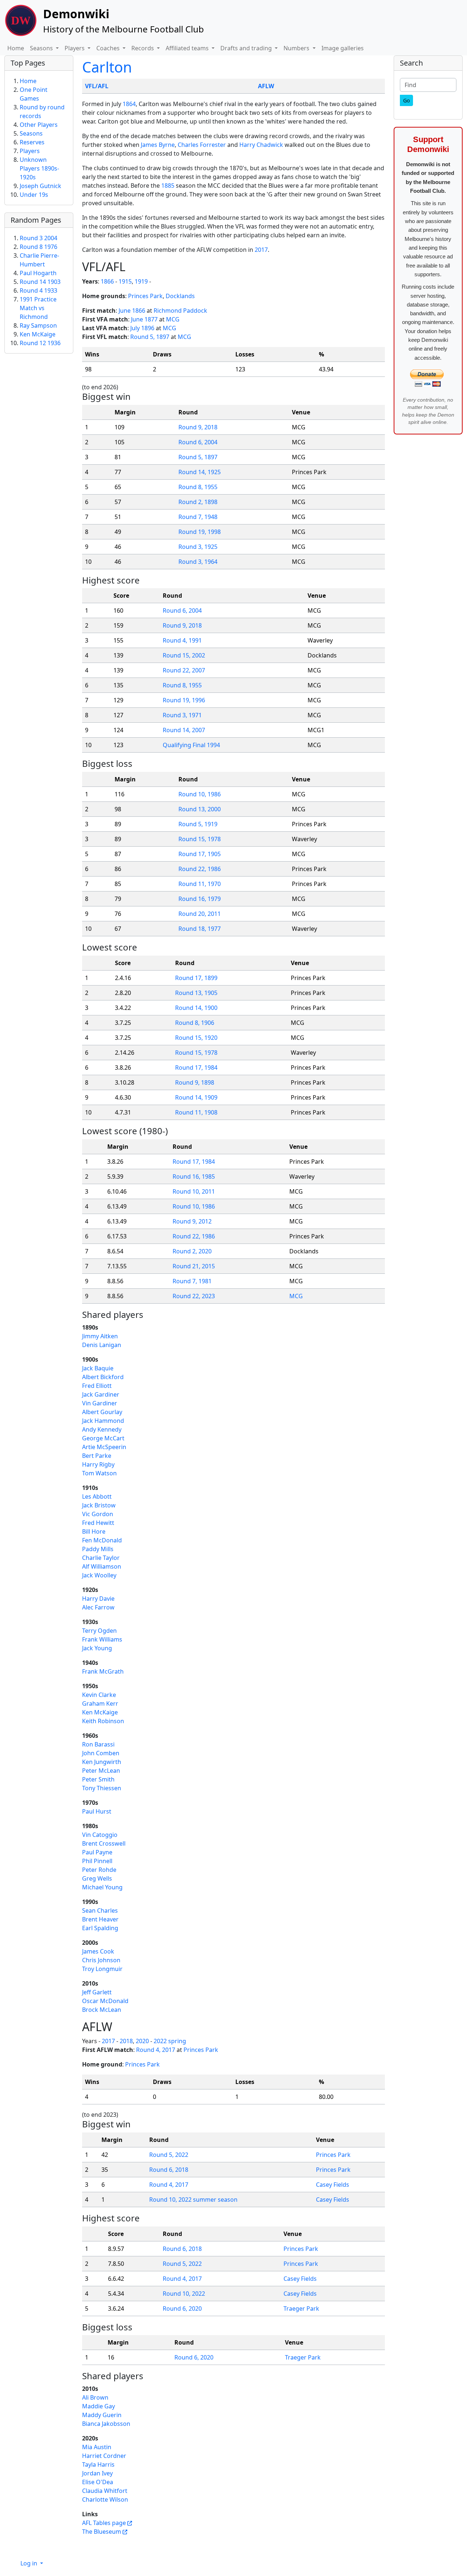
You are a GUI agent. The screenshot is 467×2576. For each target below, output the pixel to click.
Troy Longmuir (102, 1969)
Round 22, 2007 (184, 670)
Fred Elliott (97, 1386)
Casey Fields (333, 2185)
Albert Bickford (103, 1377)
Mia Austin (97, 2447)
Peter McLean (101, 1771)
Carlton (107, 67)
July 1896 (142, 328)
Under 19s (34, 195)
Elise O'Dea (98, 2482)
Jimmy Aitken (100, 1336)
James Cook (98, 1951)
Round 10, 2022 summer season (193, 2200)
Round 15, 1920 (196, 1038)
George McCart (103, 1438)
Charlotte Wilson (105, 2499)
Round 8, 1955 (198, 487)
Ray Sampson (38, 325)
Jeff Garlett (97, 1992)
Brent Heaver (100, 1919)
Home (16, 48)
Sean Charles (100, 1910)
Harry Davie (98, 1599)
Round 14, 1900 (196, 1008)
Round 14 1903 (40, 282)
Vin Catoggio (100, 1835)
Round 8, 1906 (195, 1023)
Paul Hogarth (38, 273)
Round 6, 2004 (198, 442)
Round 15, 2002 (184, 655)
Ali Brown (95, 2397)
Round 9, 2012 (192, 1221)
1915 (125, 281)
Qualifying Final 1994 (191, 745)
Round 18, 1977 (200, 929)
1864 (129, 104)
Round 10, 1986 (200, 794)
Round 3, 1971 (182, 715)
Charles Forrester (202, 145)
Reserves (32, 142)
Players (30, 151)
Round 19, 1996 (184, 700)
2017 (261, 250)
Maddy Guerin (102, 2415)
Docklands (180, 296)
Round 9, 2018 (198, 427)
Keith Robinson (103, 1721)
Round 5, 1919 (198, 824)
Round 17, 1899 (196, 978)
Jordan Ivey (97, 2473)
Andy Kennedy (102, 1429)
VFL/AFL (97, 86)
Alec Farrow (98, 1607)
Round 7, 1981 (192, 1281)
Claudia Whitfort (105, 2491)
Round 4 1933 (38, 290)
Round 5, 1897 (150, 337)
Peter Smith (98, 1779)
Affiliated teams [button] (188, 48)
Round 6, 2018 (169, 2170)
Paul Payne (97, 1852)
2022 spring (170, 2041)
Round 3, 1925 (198, 547)
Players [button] (75, 48)
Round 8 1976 (38, 247)
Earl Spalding (100, 1928)
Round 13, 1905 (196, 993)
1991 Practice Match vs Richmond (38, 308)
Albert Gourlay (102, 1412)
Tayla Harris (98, 2464)
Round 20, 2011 (200, 914)
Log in (30, 2563)
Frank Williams (102, 1639)
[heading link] (132, 267)
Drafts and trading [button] (247, 48)
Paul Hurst (97, 1811)
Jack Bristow (99, 1505)
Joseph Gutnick (40, 186)
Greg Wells (97, 1878)
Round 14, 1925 (200, 472)
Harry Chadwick (261, 145)
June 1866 (132, 311)
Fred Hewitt (98, 1523)
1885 (168, 186)
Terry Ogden (99, 1631)
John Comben (101, 1753)
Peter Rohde (99, 1870)
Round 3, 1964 (198, 562)
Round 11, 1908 (196, 1112)
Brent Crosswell (104, 1843)
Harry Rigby (98, 1464)
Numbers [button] (297, 48)
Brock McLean (102, 2010)
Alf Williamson (102, 1566)
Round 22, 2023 (194, 1296)
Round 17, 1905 (200, 854)
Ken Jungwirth (102, 1762)
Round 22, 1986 (200, 869)
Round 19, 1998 (200, 532)
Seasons (31, 133)
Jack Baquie (98, 1368)
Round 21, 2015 (194, 1266)
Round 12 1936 (40, 343)
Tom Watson (99, 1473)
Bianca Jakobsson (106, 2424)
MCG (173, 319)
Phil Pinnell (97, 1861)
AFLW (266, 86)
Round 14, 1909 (196, 1097)
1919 (141, 281)
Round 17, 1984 (196, 1068)
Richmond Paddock (180, 311)
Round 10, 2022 (184, 2294)
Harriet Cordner (104, 2456)
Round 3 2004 (38, 238)
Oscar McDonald (105, 2001)
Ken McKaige (100, 1712)
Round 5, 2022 (169, 2155)
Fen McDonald (102, 1540)
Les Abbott (97, 1496)
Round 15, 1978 (200, 839)
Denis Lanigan (102, 1345)
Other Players (39, 125)
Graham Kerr (100, 1703)
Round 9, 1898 (195, 1082)
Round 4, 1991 (182, 640)
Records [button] (143, 48)
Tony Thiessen (102, 1788)
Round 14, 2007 (184, 730)
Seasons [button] (42, 48)
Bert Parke (97, 1456)
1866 (107, 281)
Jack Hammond (103, 1421)
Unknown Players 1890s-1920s (39, 168)
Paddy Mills (98, 1549)
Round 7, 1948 (198, 517)
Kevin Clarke (99, 1695)
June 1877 (144, 319)
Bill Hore (94, 1531)
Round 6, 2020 (182, 2308)
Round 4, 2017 (156, 2050)
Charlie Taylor (101, 1558)
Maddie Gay (99, 2406)
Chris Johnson (101, 1960)
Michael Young (102, 1887)
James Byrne (158, 145)
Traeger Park (301, 2308)
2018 (126, 2041)
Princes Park (145, 296)
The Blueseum (102, 2532)
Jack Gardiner (101, 1394)
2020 (142, 2041)
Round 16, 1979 (200, 899)
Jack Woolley (99, 1575)
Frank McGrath (103, 1671)
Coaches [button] (109, 48)
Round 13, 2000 (200, 809)
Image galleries (343, 48)
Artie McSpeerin (104, 1447)
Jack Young (97, 1648)
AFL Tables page (104, 2523)
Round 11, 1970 (200, 884)
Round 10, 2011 (194, 1191)
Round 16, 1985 (194, 1176)
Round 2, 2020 (192, 1251)
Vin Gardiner (100, 1403)
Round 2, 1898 (198, 502)
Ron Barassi (98, 1744)
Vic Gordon (98, 1514)
